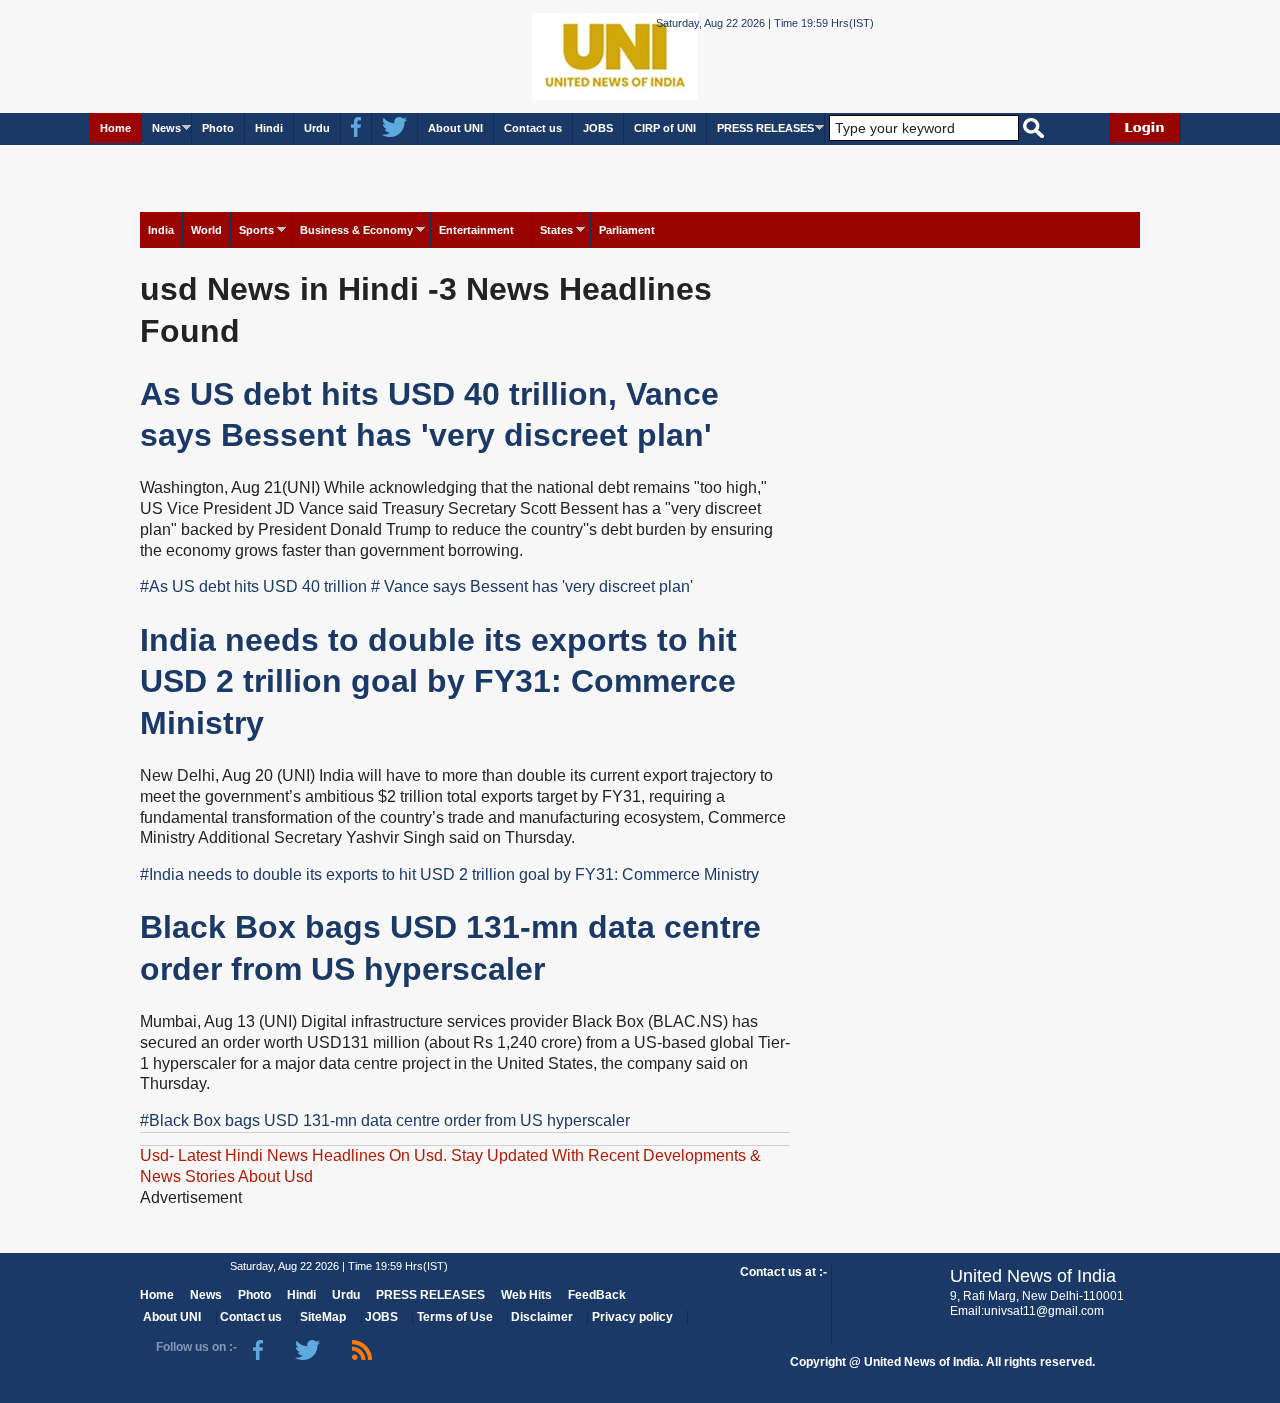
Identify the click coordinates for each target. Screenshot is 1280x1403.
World (206, 230)
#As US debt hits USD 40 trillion (253, 586)
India (161, 230)
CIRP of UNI (665, 128)
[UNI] (560, 55)
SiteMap (323, 1317)
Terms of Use (455, 1317)
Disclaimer (542, 1317)
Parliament (627, 230)
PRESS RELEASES (765, 128)
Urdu (317, 128)
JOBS (598, 128)
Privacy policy (632, 1317)
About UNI (455, 128)
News (166, 128)
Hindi (269, 128)
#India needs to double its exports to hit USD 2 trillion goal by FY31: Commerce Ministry (449, 874)
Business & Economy (356, 230)
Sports (256, 230)
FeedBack (597, 1295)
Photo (218, 128)
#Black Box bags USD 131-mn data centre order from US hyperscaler (385, 1120)
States (556, 230)
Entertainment (476, 230)
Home (115, 128)
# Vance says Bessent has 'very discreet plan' (532, 586)
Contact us (533, 128)
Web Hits (526, 1295)
